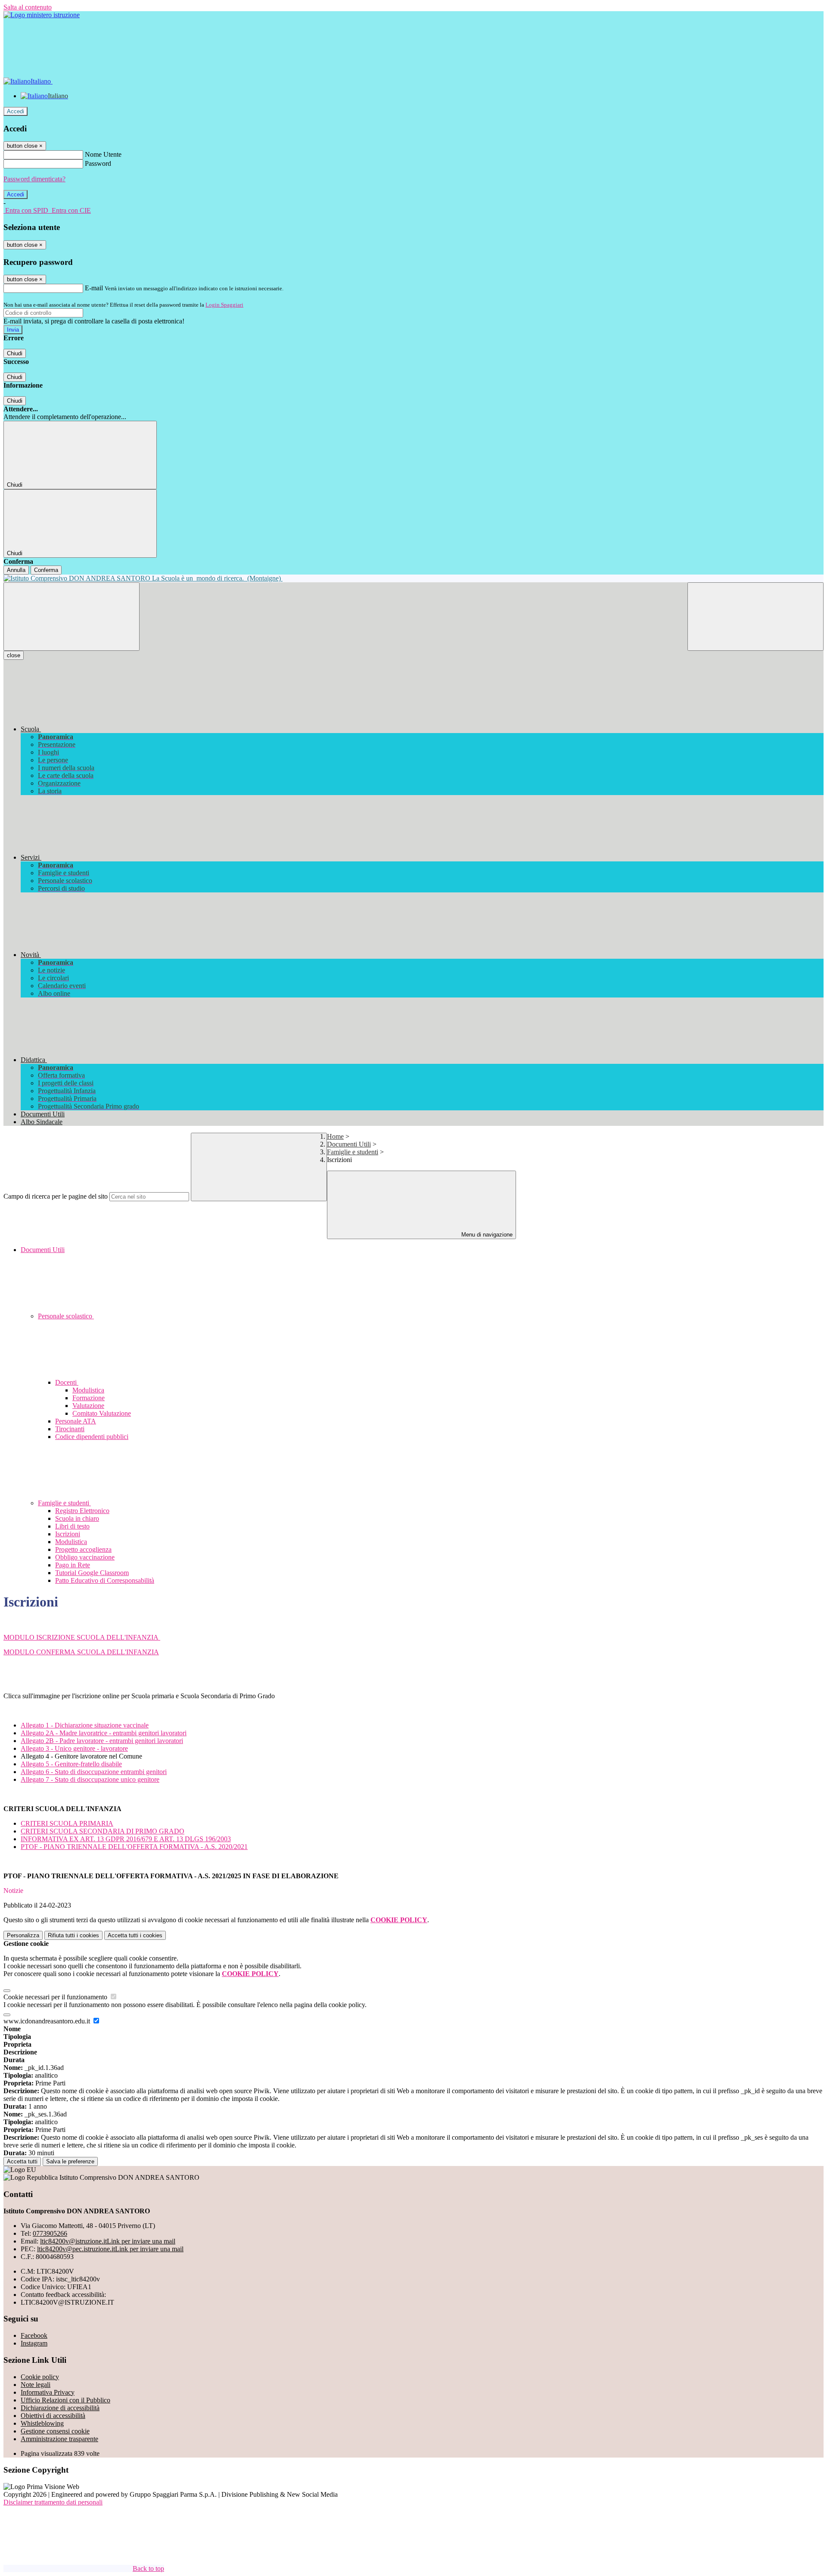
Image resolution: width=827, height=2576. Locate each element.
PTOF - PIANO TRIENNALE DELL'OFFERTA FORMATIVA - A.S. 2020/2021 (134, 1847)
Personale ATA (76, 1421)
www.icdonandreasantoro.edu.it (48, 2021)
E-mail (94, 288)
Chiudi (15, 353)
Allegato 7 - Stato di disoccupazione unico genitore (90, 1779)
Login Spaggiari (224, 305)
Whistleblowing (42, 2423)
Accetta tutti (135, 1935)
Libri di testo (72, 1526)
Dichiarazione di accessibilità (60, 2408)
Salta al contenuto (28, 7)
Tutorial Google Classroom (92, 1573)
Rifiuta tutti (73, 1935)
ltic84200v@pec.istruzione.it (110, 2249)
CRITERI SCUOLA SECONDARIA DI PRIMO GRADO (103, 1831)
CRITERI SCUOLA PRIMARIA (67, 1823)
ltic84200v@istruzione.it (108, 2241)
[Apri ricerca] (755, 617)
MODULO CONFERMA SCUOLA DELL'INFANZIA (81, 1652)
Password (98, 163)
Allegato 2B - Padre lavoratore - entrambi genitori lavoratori (102, 1741)
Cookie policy (40, 2377)
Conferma (46, 570)
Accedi (16, 111)
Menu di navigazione (486, 1235)
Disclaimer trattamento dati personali (53, 2502)
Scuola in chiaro (77, 1518)
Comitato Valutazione (102, 1413)
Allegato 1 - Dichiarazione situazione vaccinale (85, 1725)
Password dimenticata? (34, 179)
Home (335, 1136)
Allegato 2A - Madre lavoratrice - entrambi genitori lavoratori (104, 1733)
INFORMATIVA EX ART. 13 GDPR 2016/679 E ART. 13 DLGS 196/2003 (126, 1839)
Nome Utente (103, 154)
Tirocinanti (70, 1429)
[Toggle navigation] (72, 617)
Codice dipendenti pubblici (92, 1437)
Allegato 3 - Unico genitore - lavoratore (74, 1748)
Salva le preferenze (70, 2161)
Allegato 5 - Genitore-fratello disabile (71, 1764)
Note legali (36, 2385)
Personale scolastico (66, 1316)
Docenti (67, 1382)
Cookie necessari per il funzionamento (56, 1997)
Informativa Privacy (48, 2392)
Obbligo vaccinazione (85, 1557)
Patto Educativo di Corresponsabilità (105, 1580)
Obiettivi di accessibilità (53, 2416)
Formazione (89, 1398)
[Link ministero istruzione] (42, 15)
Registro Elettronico (82, 1511)
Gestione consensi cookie (55, 2431)
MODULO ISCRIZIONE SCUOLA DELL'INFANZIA (82, 1637)
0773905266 (50, 2233)
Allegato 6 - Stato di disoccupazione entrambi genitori (94, 1772)
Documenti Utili (349, 1144)
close (14, 655)
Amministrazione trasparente (59, 2439)
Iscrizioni (68, 1534)
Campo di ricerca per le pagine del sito (56, 1196)
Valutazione (88, 1406)
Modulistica (88, 1390)
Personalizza (23, 1935)
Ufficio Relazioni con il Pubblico (65, 2400)
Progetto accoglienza (83, 1549)
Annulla (16, 570)
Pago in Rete (73, 1565)
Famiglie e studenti (353, 1152)
